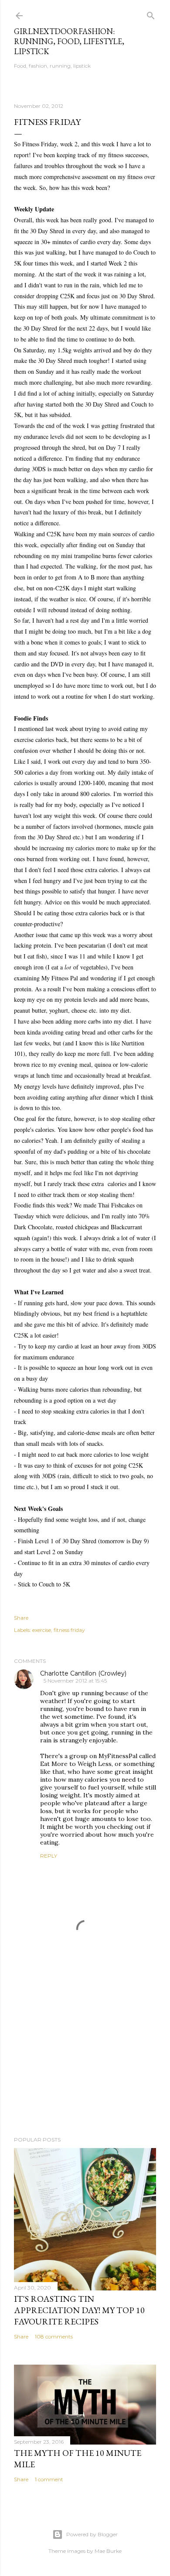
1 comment (49, 2479)
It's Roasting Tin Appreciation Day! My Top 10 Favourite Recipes (79, 2310)
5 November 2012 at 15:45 (75, 1681)
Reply (49, 1856)
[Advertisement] (85, 2060)
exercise (42, 1630)
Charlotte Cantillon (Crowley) (83, 1673)
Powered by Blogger (92, 2534)
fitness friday (69, 1630)
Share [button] (21, 1618)
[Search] (151, 14)
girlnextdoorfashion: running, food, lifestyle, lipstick (69, 41)
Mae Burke (108, 2551)
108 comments (54, 2336)
